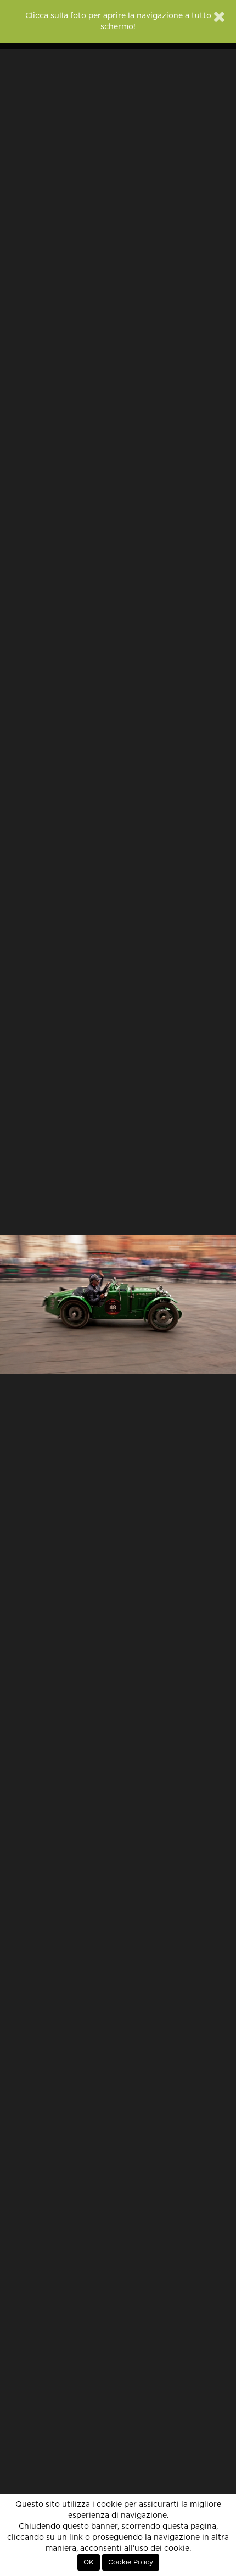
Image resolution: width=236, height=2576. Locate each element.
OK (89, 2562)
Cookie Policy (131, 2562)
